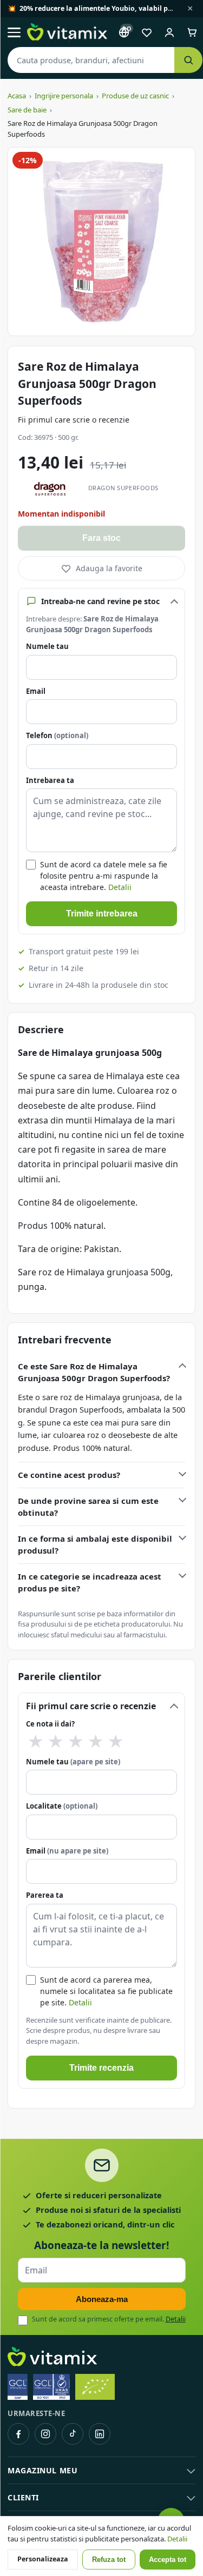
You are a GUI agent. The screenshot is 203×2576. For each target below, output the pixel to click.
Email (36, 691)
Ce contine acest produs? (69, 1475)
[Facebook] (18, 2434)
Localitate (62, 1806)
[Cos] (192, 32)
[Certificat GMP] (18, 2387)
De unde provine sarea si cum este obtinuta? (88, 1507)
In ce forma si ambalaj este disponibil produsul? (95, 1545)
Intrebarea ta (50, 780)
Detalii (120, 887)
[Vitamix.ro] (67, 32)
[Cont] (169, 32)
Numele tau (47, 646)
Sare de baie (27, 110)
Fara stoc (101, 538)
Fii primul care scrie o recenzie (74, 420)
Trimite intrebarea (102, 914)
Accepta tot (168, 2560)
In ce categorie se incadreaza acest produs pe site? (90, 1583)
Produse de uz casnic (135, 96)
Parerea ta (45, 1895)
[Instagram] (45, 2434)
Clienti (23, 2497)
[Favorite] (147, 32)
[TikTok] (73, 2434)
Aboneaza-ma (102, 2299)
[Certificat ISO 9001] (51, 2387)
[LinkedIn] (100, 2434)
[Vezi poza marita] (101, 242)
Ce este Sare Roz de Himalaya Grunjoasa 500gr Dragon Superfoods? (94, 1372)
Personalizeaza (43, 2559)
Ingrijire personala (64, 96)
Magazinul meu (42, 2470)
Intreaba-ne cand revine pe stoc (100, 601)
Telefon (57, 735)
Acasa (17, 96)
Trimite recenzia (101, 2068)
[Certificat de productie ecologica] (95, 2387)
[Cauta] (188, 60)
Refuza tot (109, 2560)
